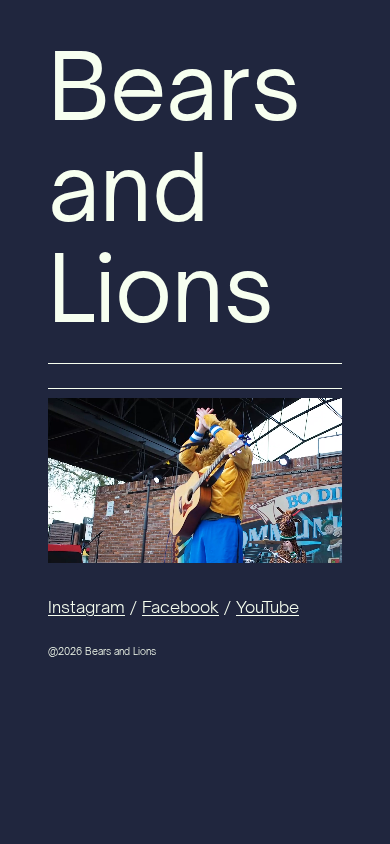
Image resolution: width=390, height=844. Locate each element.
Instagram (86, 607)
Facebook (180, 607)
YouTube (267, 607)
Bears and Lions (174, 186)
